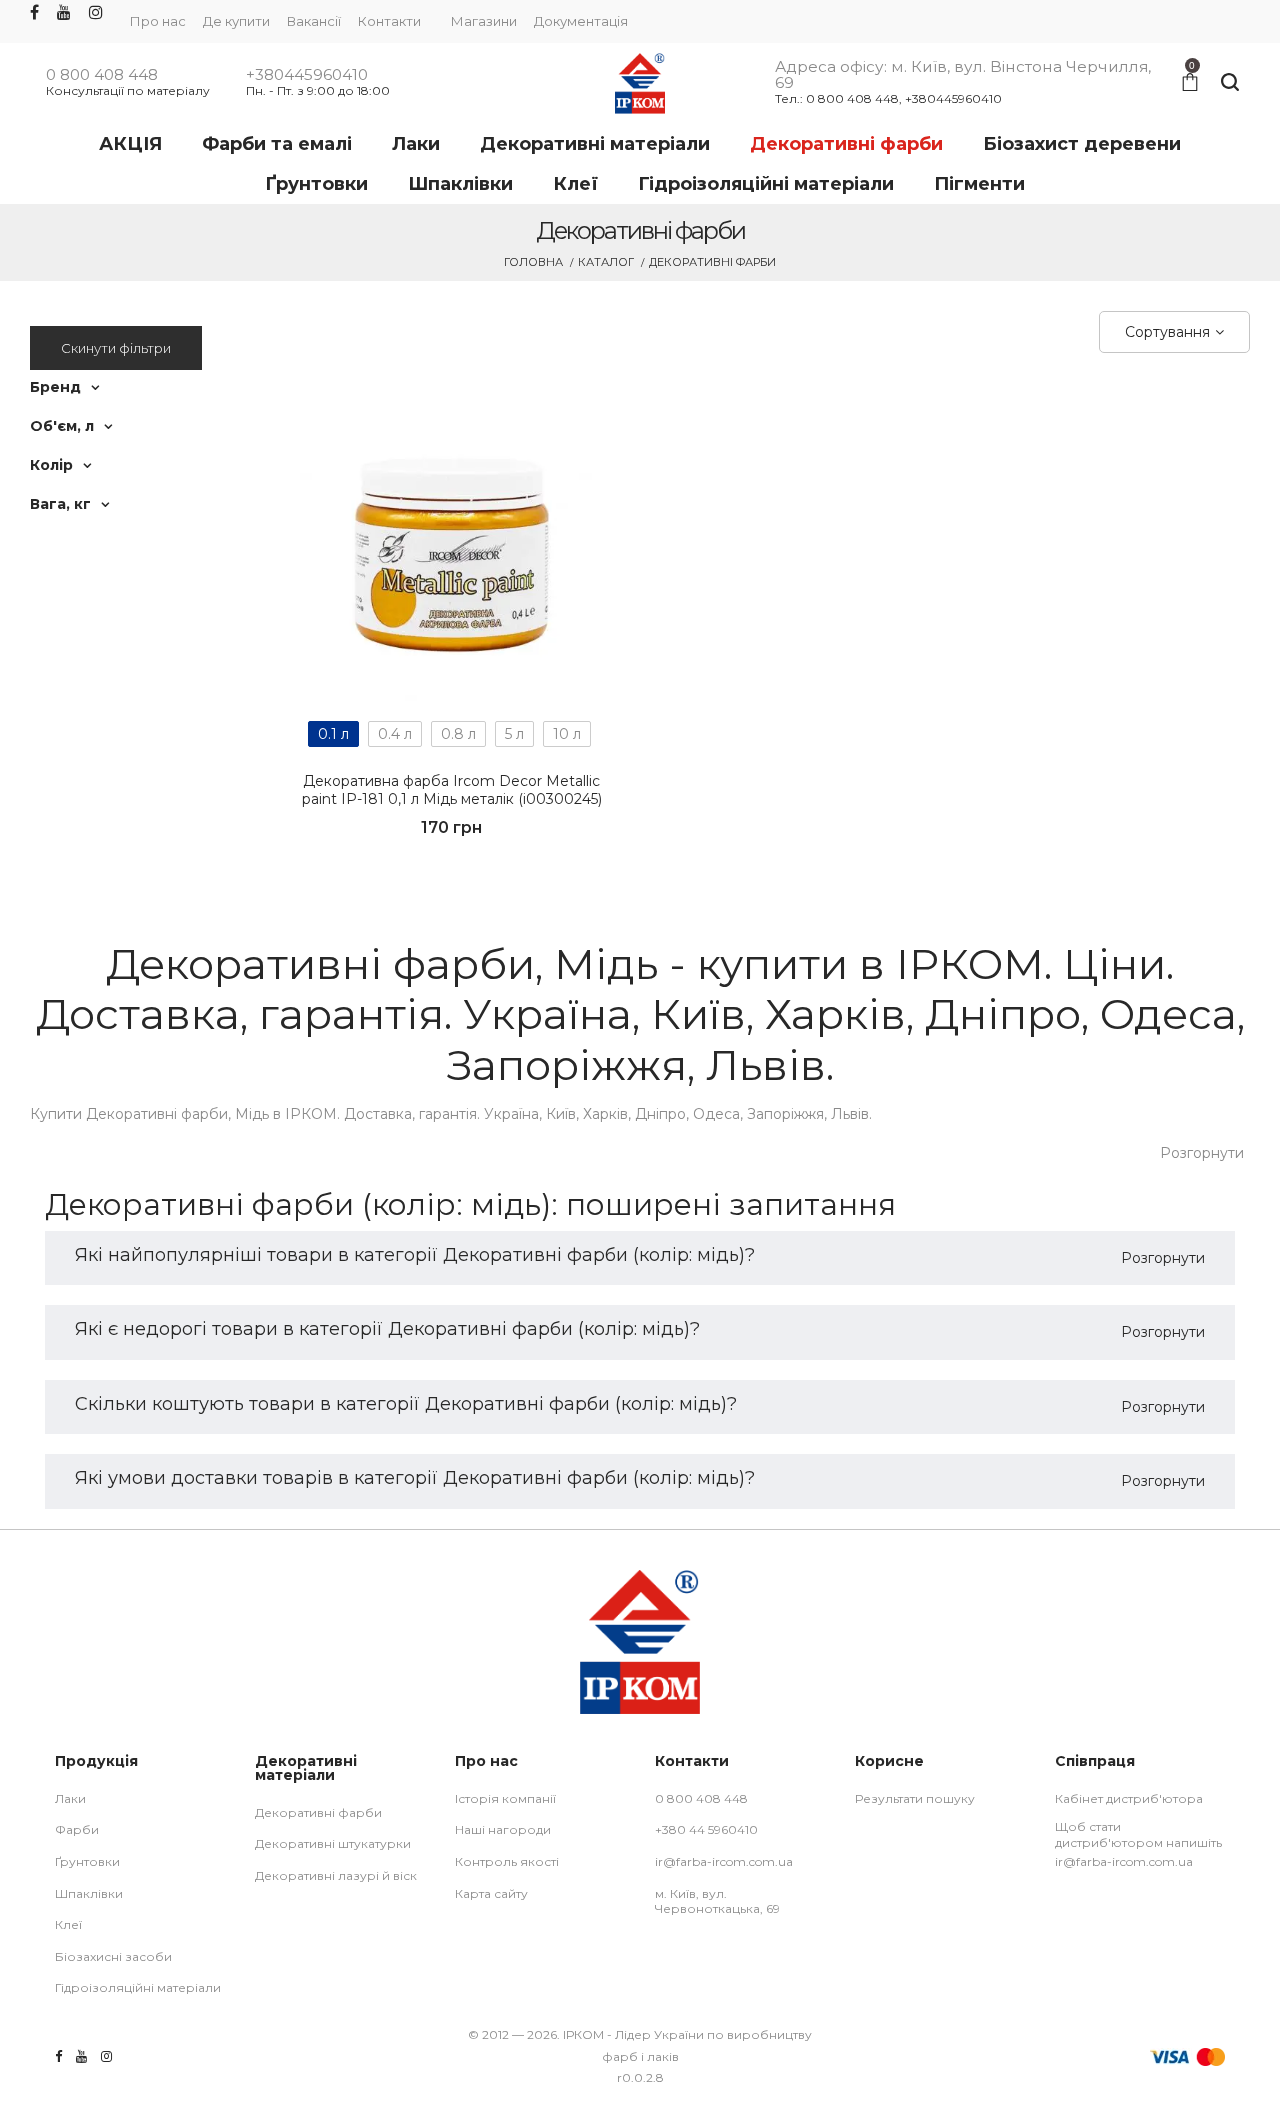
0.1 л (333, 734)
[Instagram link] (96, 13)
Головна (533, 262)
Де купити (236, 21)
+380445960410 (307, 75)
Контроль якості (507, 1861)
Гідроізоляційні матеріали (138, 1987)
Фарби (77, 1829)
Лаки (70, 1798)
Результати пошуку (915, 1798)
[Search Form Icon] (1230, 83)
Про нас (158, 21)
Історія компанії (505, 1798)
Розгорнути (1202, 1153)
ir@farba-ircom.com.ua (724, 1861)
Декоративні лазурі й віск (336, 1875)
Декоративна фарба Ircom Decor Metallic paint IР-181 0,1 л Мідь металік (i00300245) (452, 790)
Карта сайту (491, 1893)
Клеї (68, 1924)
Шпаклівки (89, 1893)
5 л (514, 734)
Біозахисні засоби (113, 1956)
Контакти (389, 21)
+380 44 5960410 (706, 1829)
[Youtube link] (64, 13)
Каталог (606, 262)
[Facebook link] (34, 13)
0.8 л (458, 734)
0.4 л (395, 734)
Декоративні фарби (318, 1812)
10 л (567, 734)
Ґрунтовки (87, 1861)
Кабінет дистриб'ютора (1129, 1798)
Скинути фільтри (116, 348)
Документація (581, 21)
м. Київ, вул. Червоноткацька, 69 (717, 1901)
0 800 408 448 (102, 75)
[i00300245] (451, 549)
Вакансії (314, 21)
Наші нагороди (503, 1829)
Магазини (484, 21)
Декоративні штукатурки (333, 1843)
